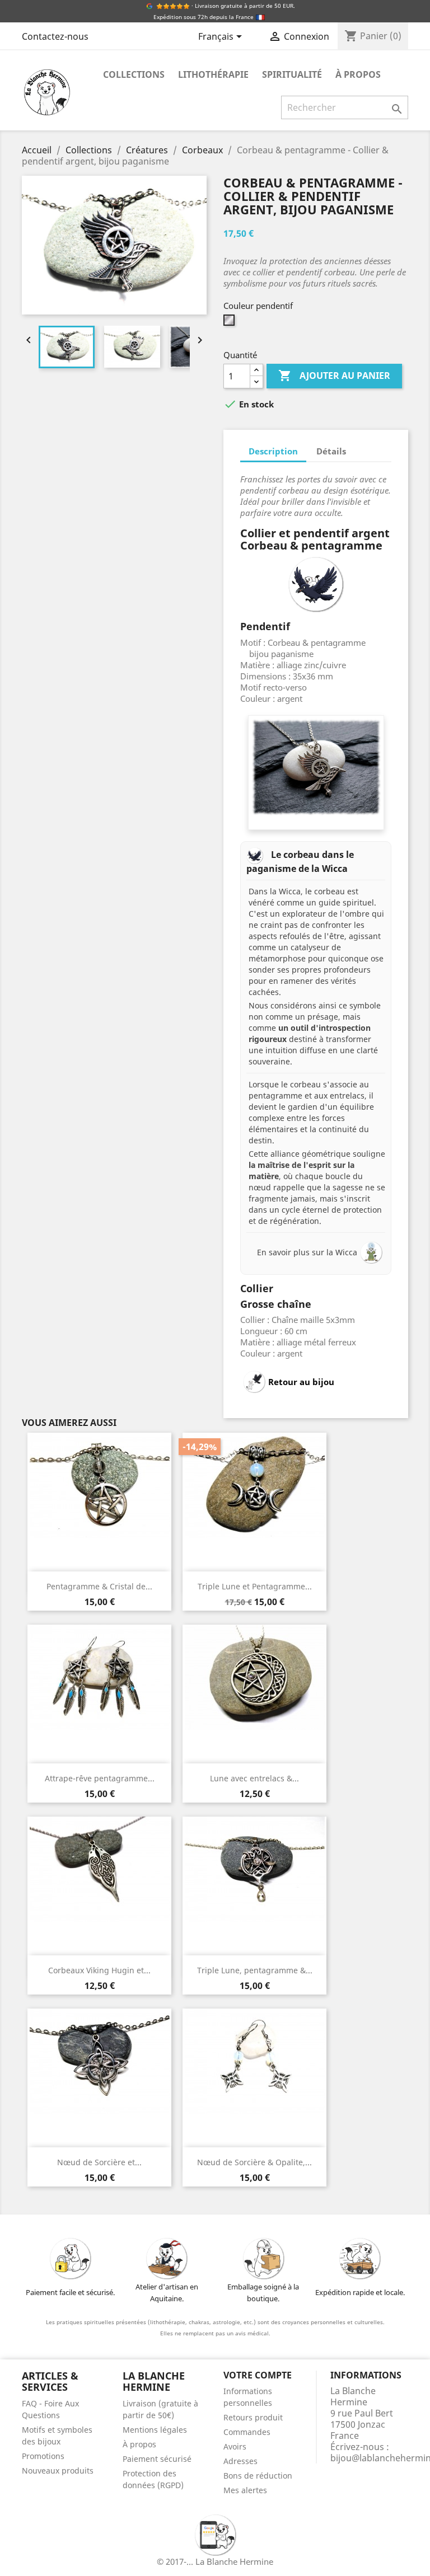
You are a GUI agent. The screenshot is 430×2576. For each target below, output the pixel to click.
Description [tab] (273, 451)
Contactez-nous (55, 36)
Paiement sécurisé (157, 2459)
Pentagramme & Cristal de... (99, 1586)
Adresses (240, 2461)
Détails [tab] (331, 451)
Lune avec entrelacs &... (254, 1778)
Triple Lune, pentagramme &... (255, 1970)
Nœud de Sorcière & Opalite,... (254, 2162)
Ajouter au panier (334, 376)
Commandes (247, 2432)
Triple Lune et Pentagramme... (255, 1586)
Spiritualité (292, 74)
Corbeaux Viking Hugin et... (99, 1970)
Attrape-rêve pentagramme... (100, 1778)
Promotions (43, 2456)
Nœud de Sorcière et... (99, 2162)
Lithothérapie (213, 74)
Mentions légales (155, 2430)
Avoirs (235, 2446)
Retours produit (253, 2417)
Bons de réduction (258, 2476)
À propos (358, 74)
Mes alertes (245, 2490)
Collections (134, 74)
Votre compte (258, 2375)
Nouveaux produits (58, 2471)
